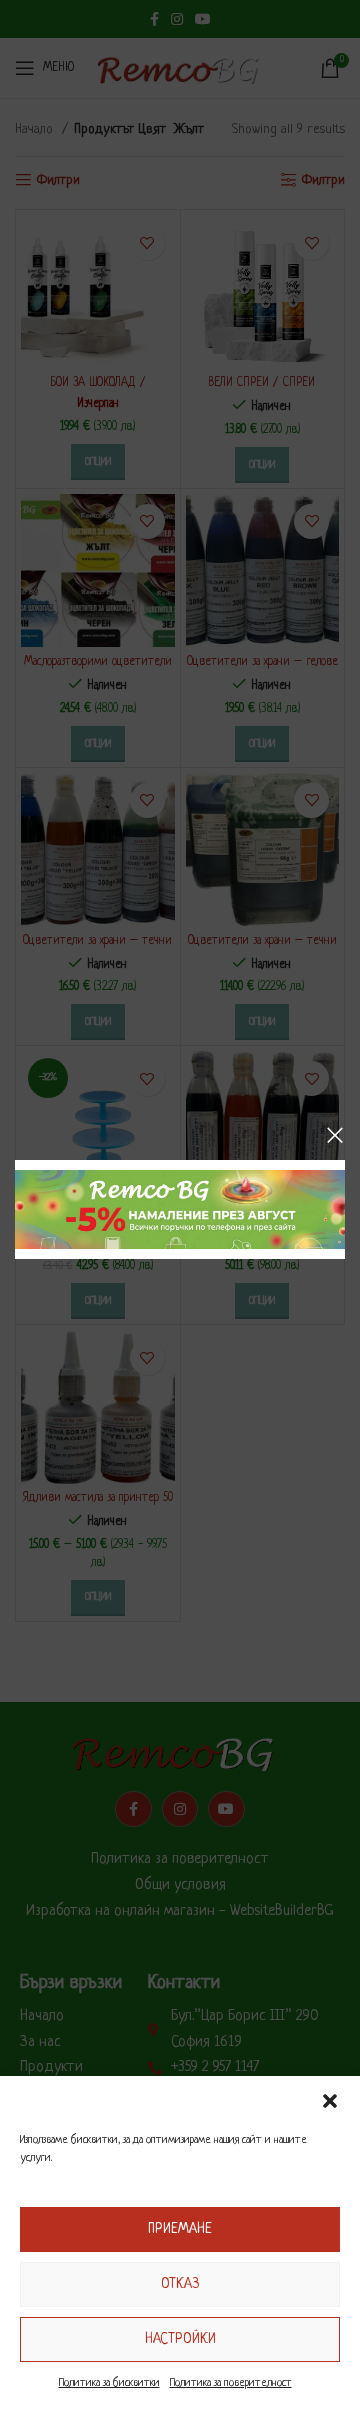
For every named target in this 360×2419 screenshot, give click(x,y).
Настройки (180, 2339)
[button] (330, 2101)
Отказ (180, 2284)
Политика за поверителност (231, 2383)
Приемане (180, 2229)
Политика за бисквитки (109, 2383)
